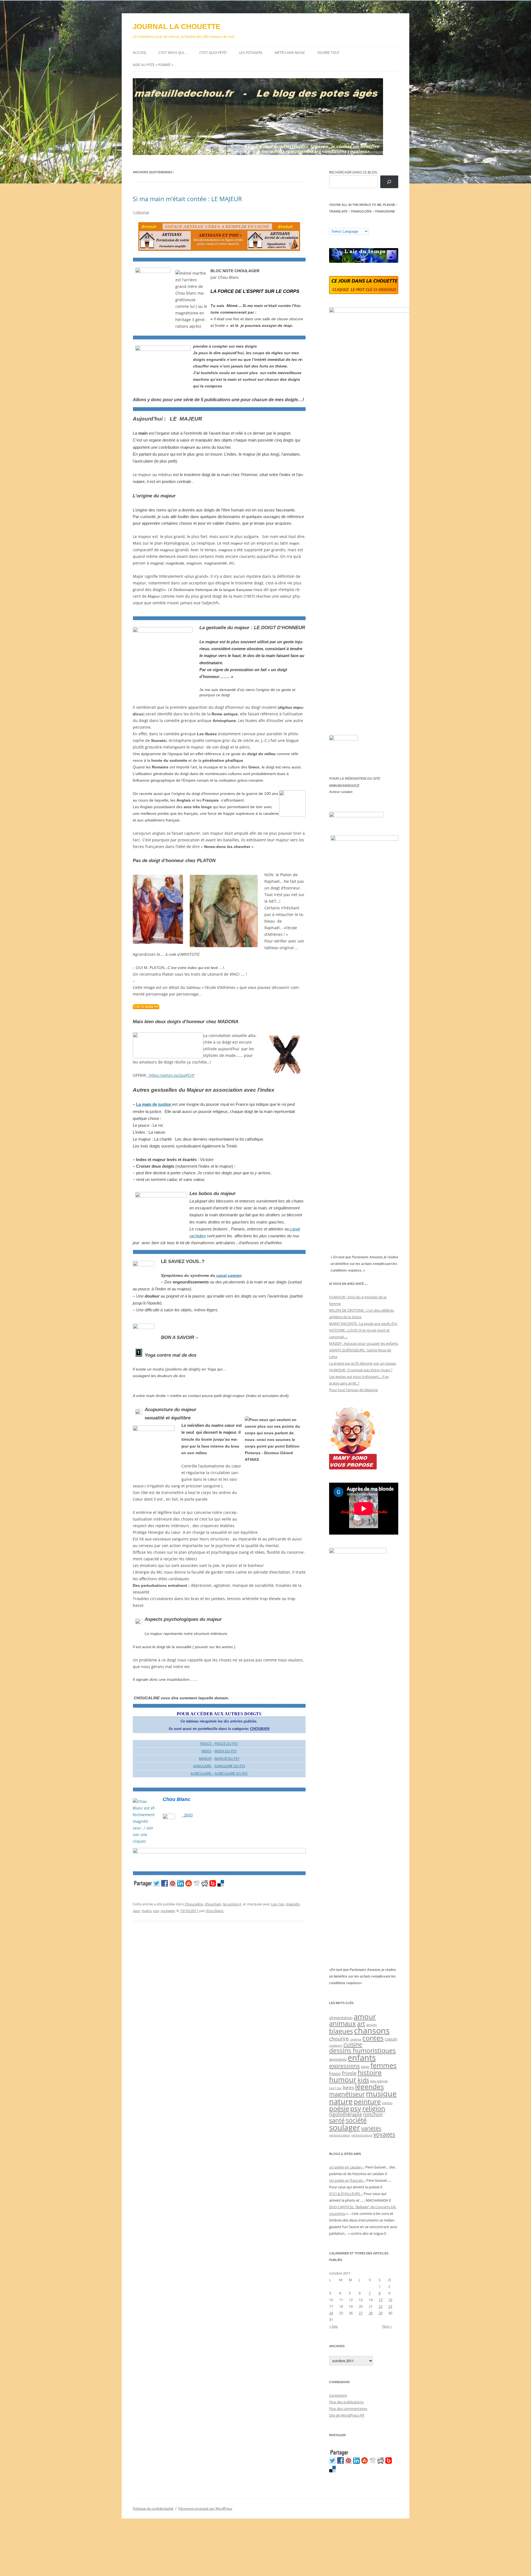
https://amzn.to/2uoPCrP (171, 1075)
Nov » (387, 2326)
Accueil (140, 53)
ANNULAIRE (203, 1766)
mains (147, 1911)
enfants (362, 2058)
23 (390, 2306)
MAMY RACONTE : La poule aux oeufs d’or (363, 1324)
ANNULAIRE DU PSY (230, 1766)
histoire (370, 2072)
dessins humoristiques (362, 2050)
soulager (168, 1911)
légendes (369, 2086)
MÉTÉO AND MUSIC (290, 53)
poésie (339, 2108)
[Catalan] (332, 224)
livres (348, 2087)
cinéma (356, 2039)
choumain (213, 1904)
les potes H (232, 1904)
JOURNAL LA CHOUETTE (177, 27)
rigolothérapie (346, 2114)
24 (331, 2313)
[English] (348, 224)
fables (365, 2067)
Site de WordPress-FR (347, 2415)
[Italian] (354, 224)
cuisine (353, 2044)
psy (156, 1911)
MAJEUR (205, 1759)
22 (381, 2306)
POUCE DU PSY (226, 1744)
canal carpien (228, 1275)
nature (341, 2101)
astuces (371, 2025)
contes (373, 2038)
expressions (344, 2066)
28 (371, 2313)
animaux (343, 2023)
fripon (335, 2074)
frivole (349, 2073)
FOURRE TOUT (329, 53)
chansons (372, 2030)
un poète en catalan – (347, 2167)
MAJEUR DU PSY (227, 1759)
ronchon (373, 2114)
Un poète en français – (347, 2180)
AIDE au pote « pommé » (153, 65)
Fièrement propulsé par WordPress (205, 2508)
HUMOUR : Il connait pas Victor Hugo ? (361, 1370)
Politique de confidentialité (153, 2508)
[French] (343, 224)
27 (361, 2313)
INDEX (206, 1751)
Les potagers (251, 53)
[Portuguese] (359, 224)
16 (390, 2300)
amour (365, 2016)
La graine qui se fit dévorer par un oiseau (363, 1363)
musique (381, 2093)
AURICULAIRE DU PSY (231, 1773)
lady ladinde (379, 2081)
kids (363, 2080)
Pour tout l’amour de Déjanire (353, 1390)
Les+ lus (278, 1904)
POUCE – (207, 1744)
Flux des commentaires (348, 2409)
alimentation (341, 2018)
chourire (339, 2038)
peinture (367, 2101)
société (356, 2120)
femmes (384, 2065)
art (361, 2024)
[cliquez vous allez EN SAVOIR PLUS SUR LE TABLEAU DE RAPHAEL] (146, 1008)
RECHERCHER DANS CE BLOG (353, 172)
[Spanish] (337, 224)
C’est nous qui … (173, 53)
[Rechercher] (389, 182)
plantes (387, 2103)
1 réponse (141, 212)
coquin (391, 2039)
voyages (384, 2134)
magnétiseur (347, 2094)
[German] (365, 224)
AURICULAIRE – (202, 1773)
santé (337, 2120)
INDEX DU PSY (226, 1751)
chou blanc (214, 1911)
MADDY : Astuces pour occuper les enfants (364, 1343)
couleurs (336, 2045)
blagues (341, 2031)
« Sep (333, 2326)
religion (374, 2108)
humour (343, 2079)
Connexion (338, 2395)
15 (381, 2300)
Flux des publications (346, 2402)
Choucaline (194, 1904)
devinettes (338, 2059)
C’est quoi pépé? (213, 53)
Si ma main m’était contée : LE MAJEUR (187, 199)
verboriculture (362, 2135)
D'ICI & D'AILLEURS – (346, 2194)
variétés (371, 2128)
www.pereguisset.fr (344, 785)
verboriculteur (340, 2135)
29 (381, 2313)
